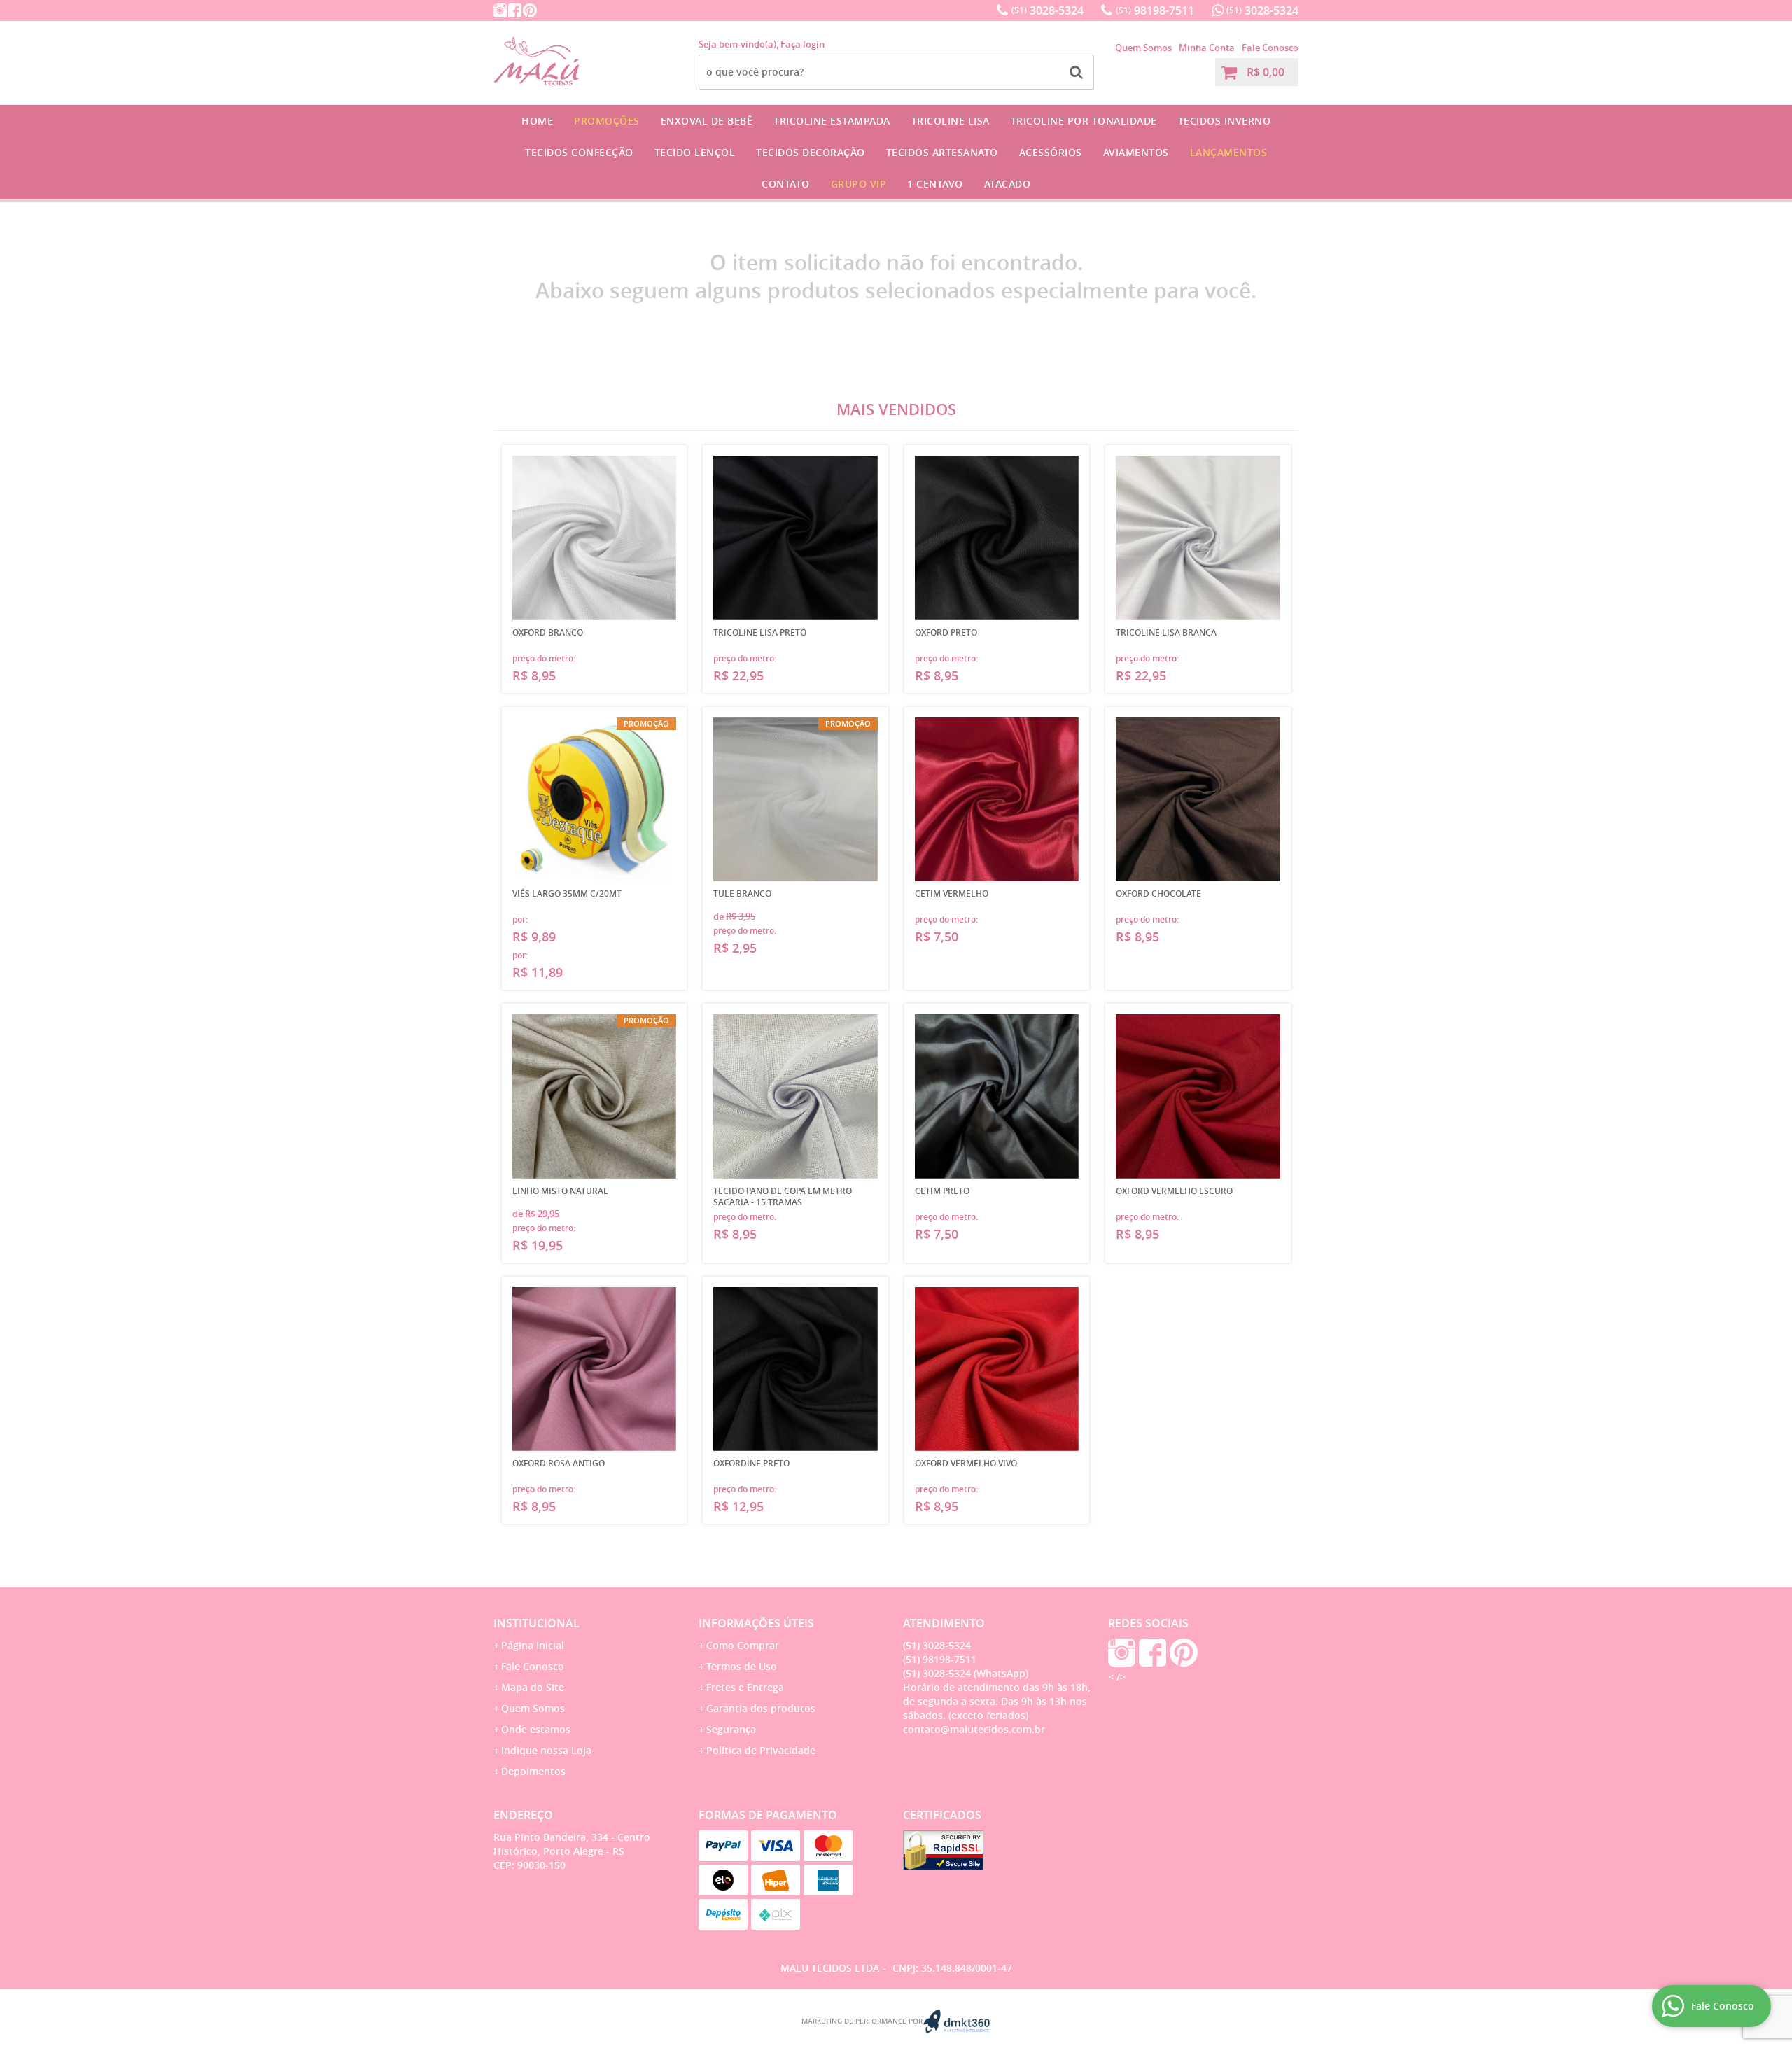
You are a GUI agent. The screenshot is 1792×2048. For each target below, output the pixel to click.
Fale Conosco (1270, 48)
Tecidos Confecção (579, 152)
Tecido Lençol (695, 152)
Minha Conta (1207, 48)
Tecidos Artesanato (942, 152)
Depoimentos (533, 1771)
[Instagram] (500, 10)
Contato (786, 184)
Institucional (537, 1623)
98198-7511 (1155, 10)
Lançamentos (1229, 152)
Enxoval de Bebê (707, 121)
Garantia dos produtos (761, 1708)
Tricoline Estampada (832, 121)
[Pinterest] (530, 10)
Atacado (1008, 184)
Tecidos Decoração (811, 152)
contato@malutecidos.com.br (974, 1729)
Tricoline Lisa (951, 121)
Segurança (731, 1729)
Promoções (607, 121)
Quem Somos (1143, 48)
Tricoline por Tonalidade (1084, 121)
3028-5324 (1048, 10)
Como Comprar (743, 1645)
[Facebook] (515, 10)
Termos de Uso (742, 1666)
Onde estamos (536, 1729)
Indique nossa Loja (546, 1750)
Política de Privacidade (761, 1750)
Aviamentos (1136, 152)
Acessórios (1051, 152)
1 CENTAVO (935, 184)
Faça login (803, 44)
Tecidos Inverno (1225, 121)
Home (537, 121)
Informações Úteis (756, 1623)
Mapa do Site (533, 1687)
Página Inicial (533, 1645)
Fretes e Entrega (745, 1687)
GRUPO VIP (859, 184)
